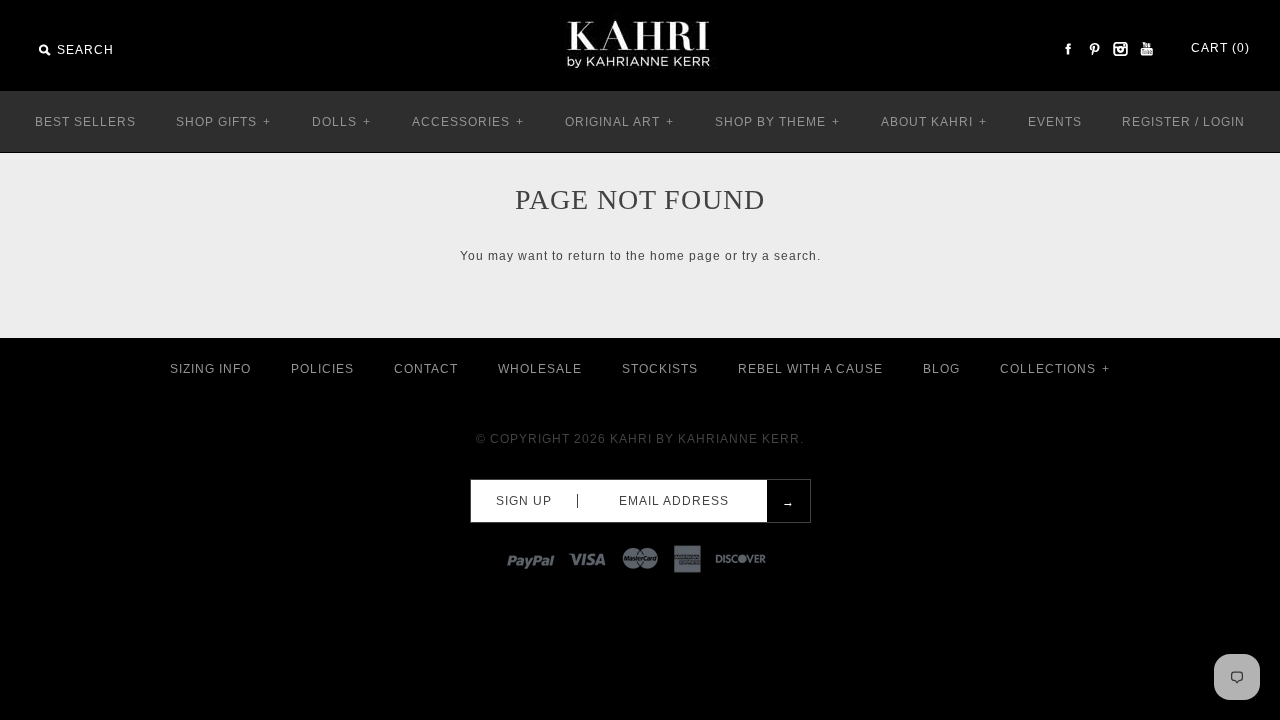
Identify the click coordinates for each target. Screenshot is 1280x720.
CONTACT (426, 369)
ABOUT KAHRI (934, 122)
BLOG (941, 369)
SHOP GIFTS (223, 122)
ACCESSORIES (468, 122)
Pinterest (1094, 49)
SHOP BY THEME (777, 122)
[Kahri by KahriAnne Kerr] (640, 14)
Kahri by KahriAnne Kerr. (707, 439)
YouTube (1146, 49)
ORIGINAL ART (619, 122)
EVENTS (1055, 122)
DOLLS (341, 122)
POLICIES (322, 369)
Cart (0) (1220, 48)
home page (685, 256)
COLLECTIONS (1055, 369)
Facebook (1068, 49)
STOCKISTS (660, 369)
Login (1224, 122)
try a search (779, 256)
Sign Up (524, 501)
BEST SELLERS (85, 122)
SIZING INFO (210, 369)
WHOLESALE (540, 369)
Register (1156, 122)
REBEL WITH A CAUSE (810, 369)
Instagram (1120, 49)
